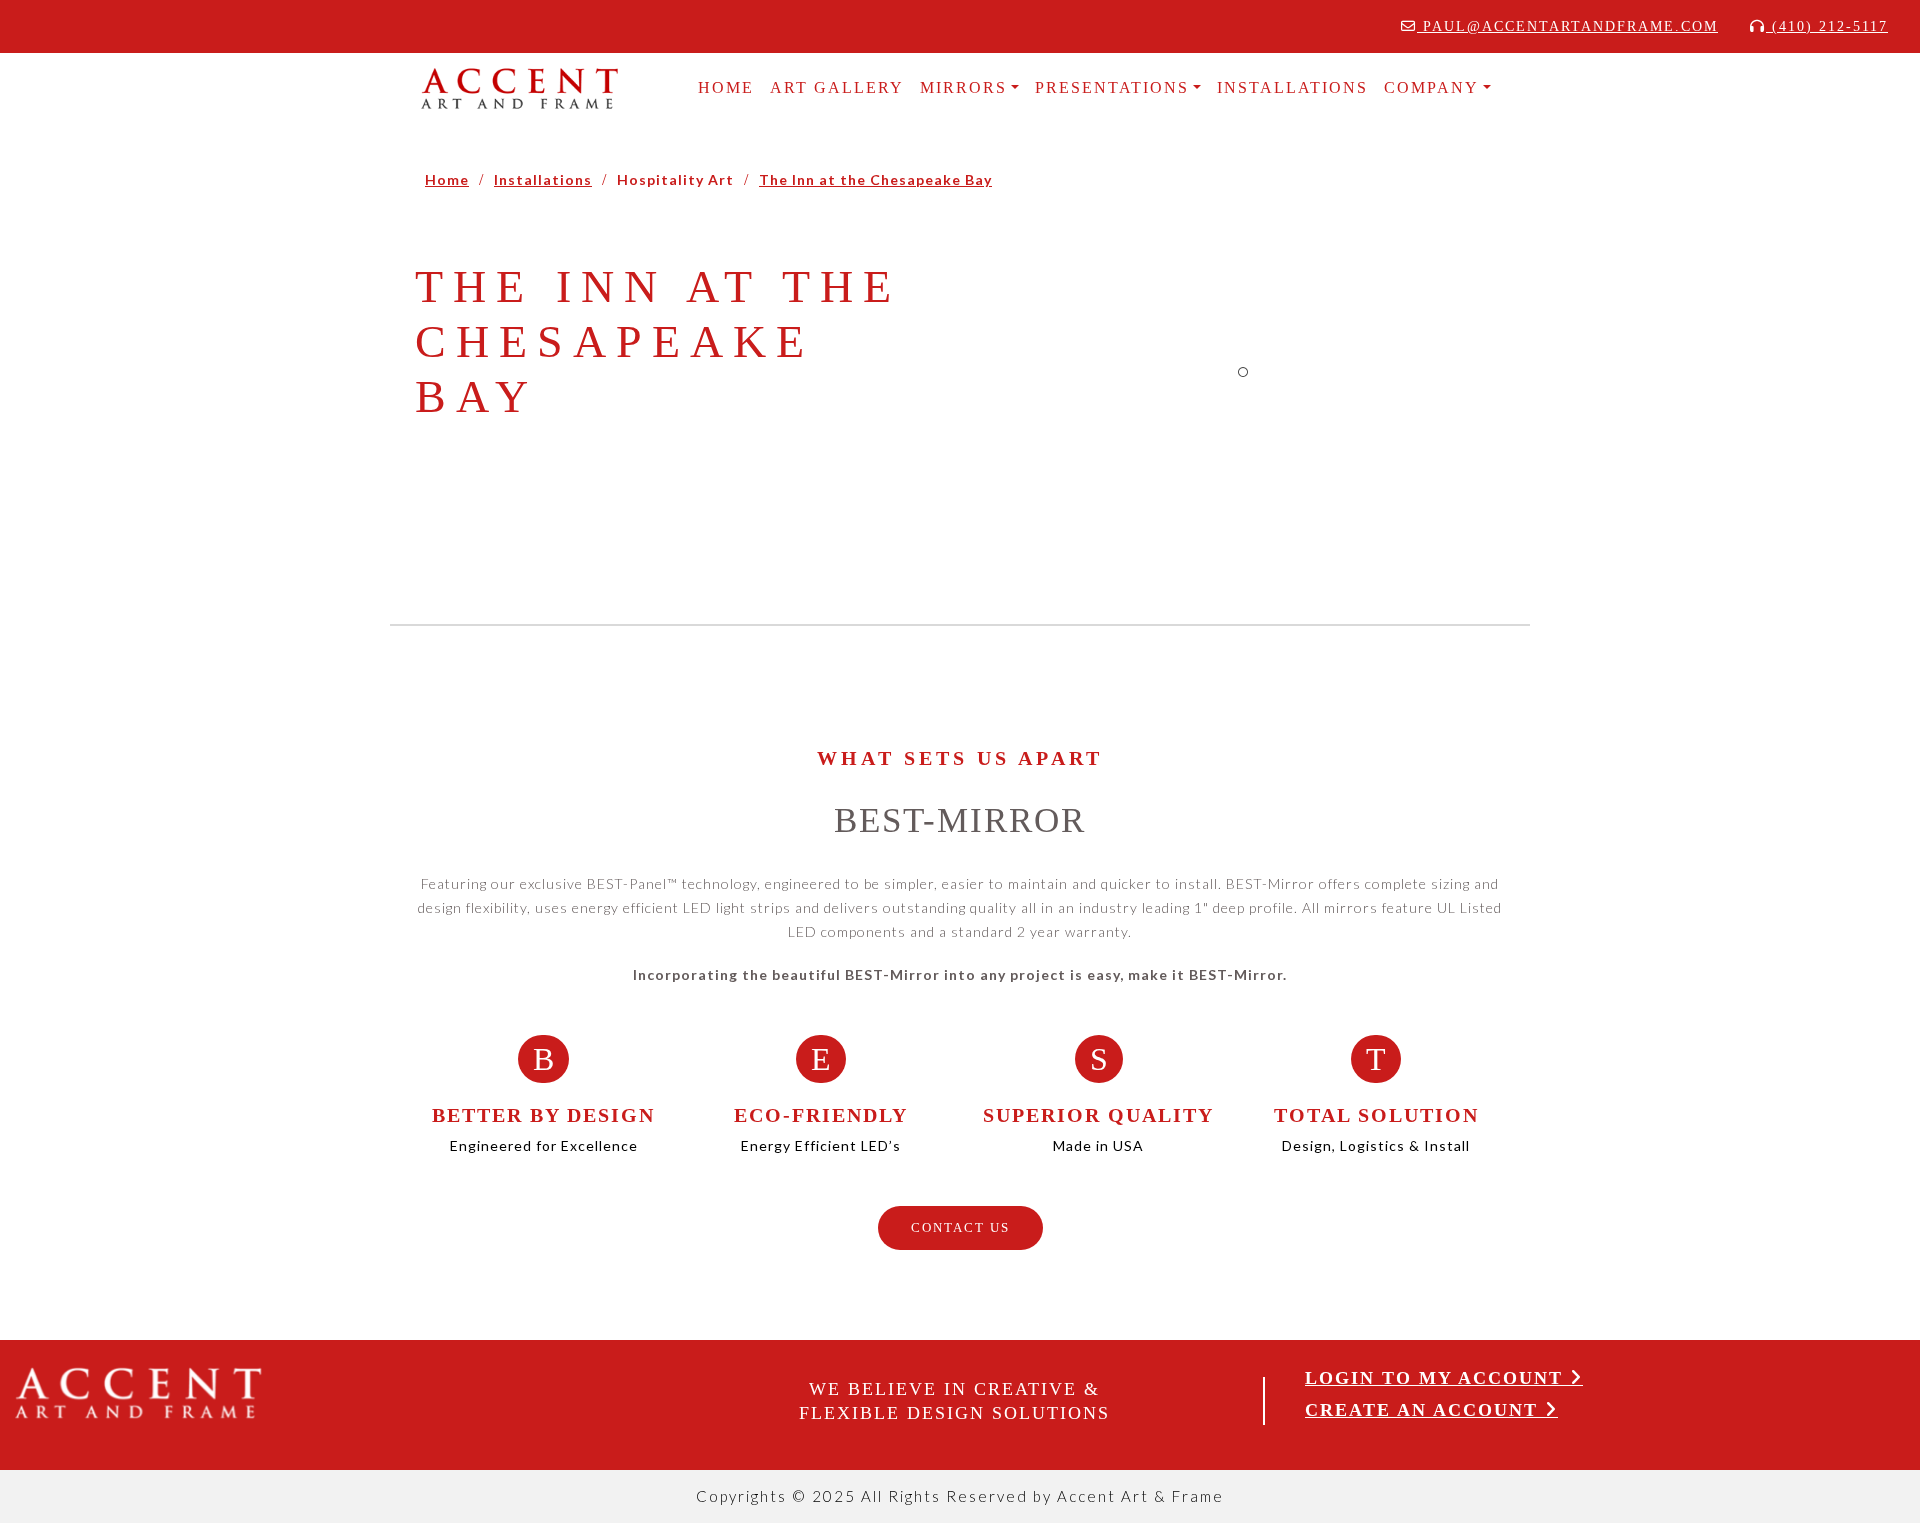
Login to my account (1437, 1378)
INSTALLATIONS (1292, 87)
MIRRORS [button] (963, 87)
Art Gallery (837, 87)
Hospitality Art (675, 179)
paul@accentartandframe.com (1567, 26)
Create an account (1425, 1410)
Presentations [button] (1112, 87)
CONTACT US (960, 1227)
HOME (726, 87)
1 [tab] (1243, 372)
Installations (543, 179)
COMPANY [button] (1431, 87)
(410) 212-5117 (1827, 26)
